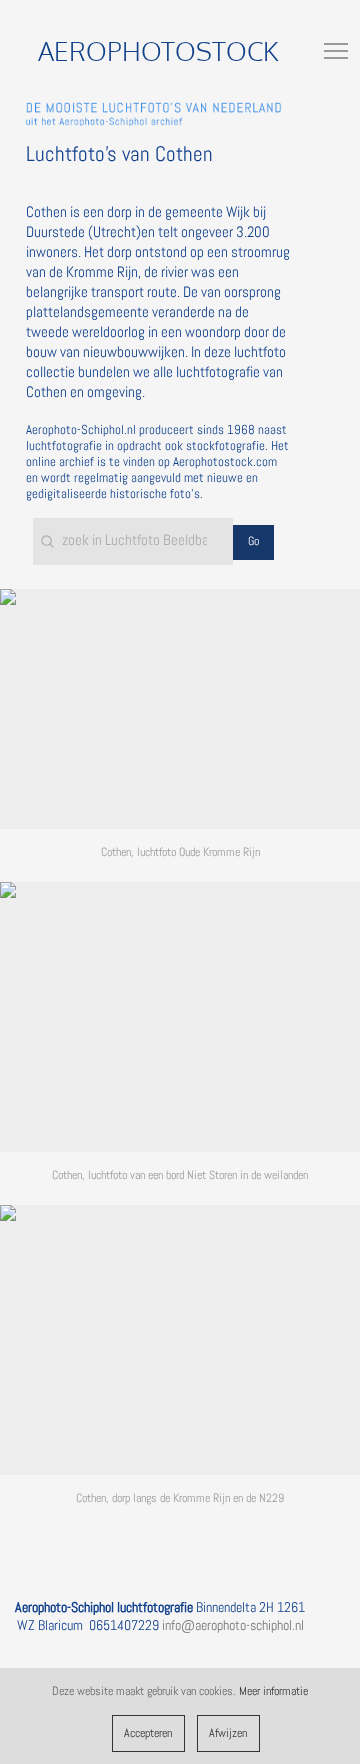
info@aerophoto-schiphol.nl (233, 1625)
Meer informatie (273, 1691)
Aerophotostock (158, 50)
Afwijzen (228, 1733)
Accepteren (148, 1733)
